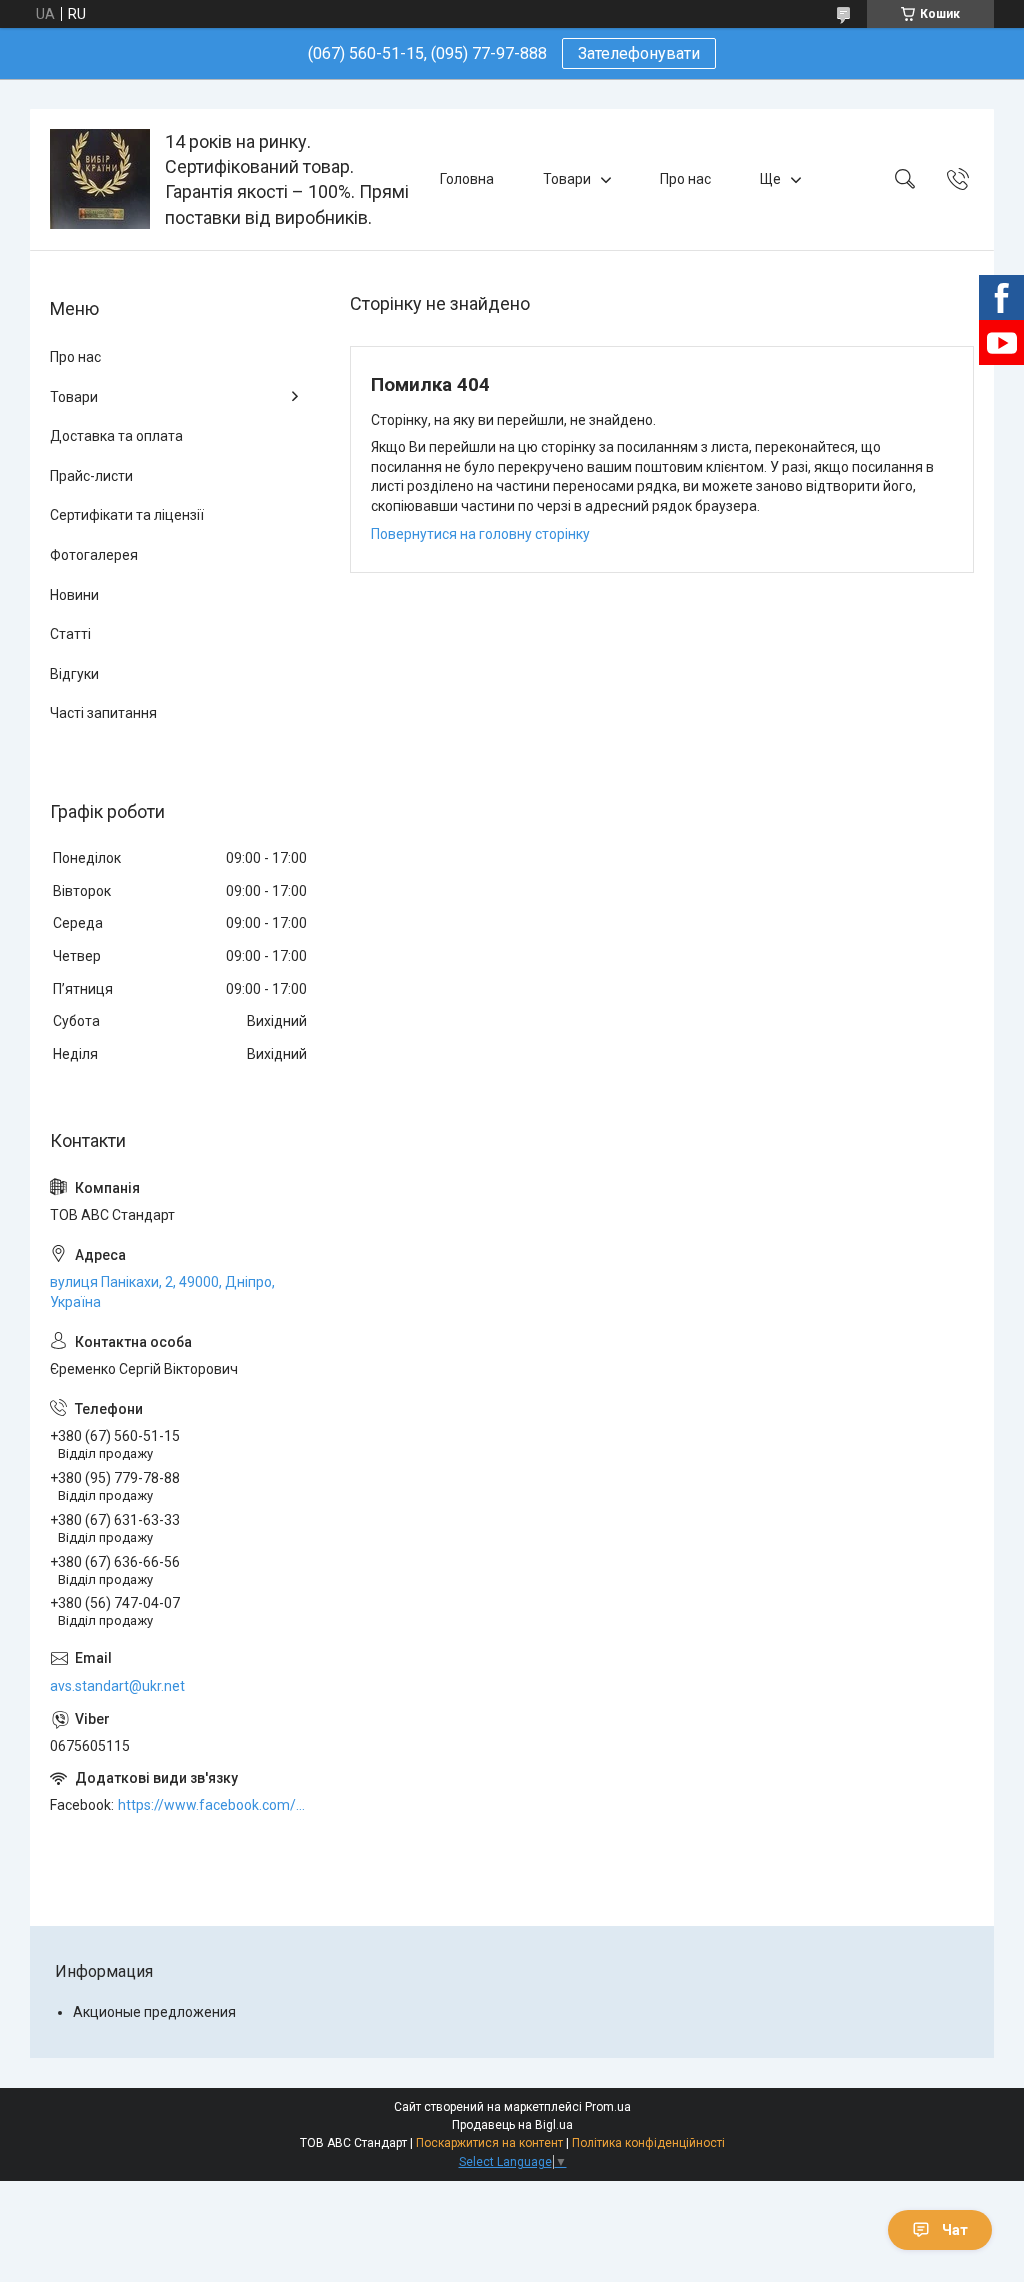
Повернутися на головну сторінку (480, 534)
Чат (955, 2230)
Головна (467, 179)
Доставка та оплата (116, 436)
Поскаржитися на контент (489, 2143)
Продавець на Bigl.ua (512, 2125)
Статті (70, 634)
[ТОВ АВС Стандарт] (100, 179)
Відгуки (74, 674)
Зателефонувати (639, 53)
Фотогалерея (94, 555)
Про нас (685, 179)
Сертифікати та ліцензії (127, 515)
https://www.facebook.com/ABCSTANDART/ (214, 1805)
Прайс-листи (91, 476)
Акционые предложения (154, 2012)
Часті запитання (103, 713)
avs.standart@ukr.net (117, 1686)
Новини (74, 595)
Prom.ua (608, 2107)
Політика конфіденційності (648, 2143)
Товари (567, 179)
